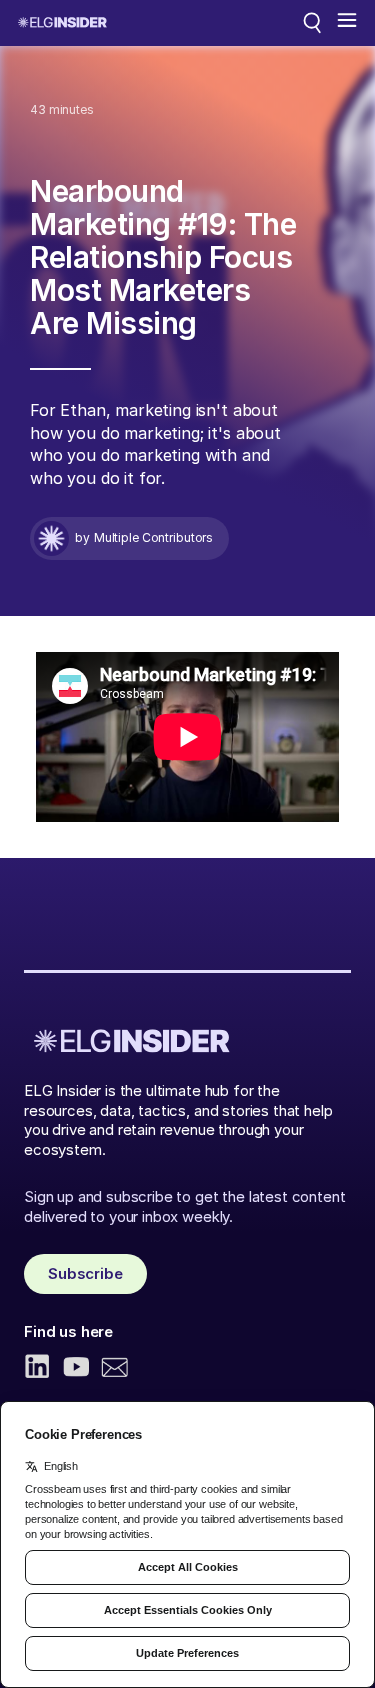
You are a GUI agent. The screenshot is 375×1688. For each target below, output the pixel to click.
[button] (347, 23)
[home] (62, 22)
